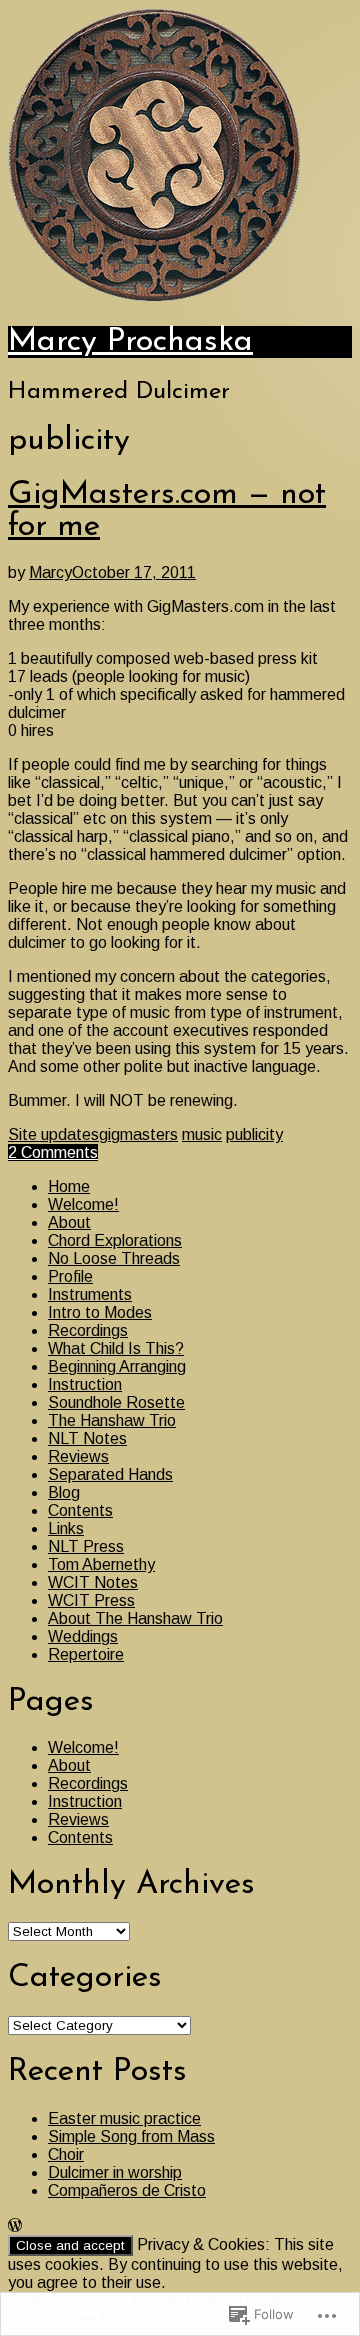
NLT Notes (87, 1438)
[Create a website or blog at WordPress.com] (15, 2225)
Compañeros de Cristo (127, 2190)
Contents (80, 1510)
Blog (64, 1492)
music (202, 1134)
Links (66, 1528)
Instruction (85, 1384)
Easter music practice (124, 2118)
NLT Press (86, 1546)
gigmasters (138, 1134)
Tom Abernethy (101, 1564)
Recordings (88, 1330)
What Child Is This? (116, 1348)
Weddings (83, 1636)
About (69, 1222)
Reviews (78, 1456)
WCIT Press (91, 1600)
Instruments (90, 1294)
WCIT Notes (93, 1582)
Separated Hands (110, 1474)
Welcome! (83, 1204)
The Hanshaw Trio (112, 1420)
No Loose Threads (114, 1258)
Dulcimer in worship (115, 2172)
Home (69, 1186)
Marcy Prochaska (130, 342)
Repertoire (86, 1654)
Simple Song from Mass (131, 2136)
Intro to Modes (100, 1312)
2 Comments (53, 1152)
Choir (66, 2154)
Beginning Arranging (117, 1366)
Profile (70, 1276)
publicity (254, 1134)
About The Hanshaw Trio (135, 1618)
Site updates (53, 1134)
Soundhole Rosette (116, 1402)
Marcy (50, 572)
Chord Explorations (115, 1240)
